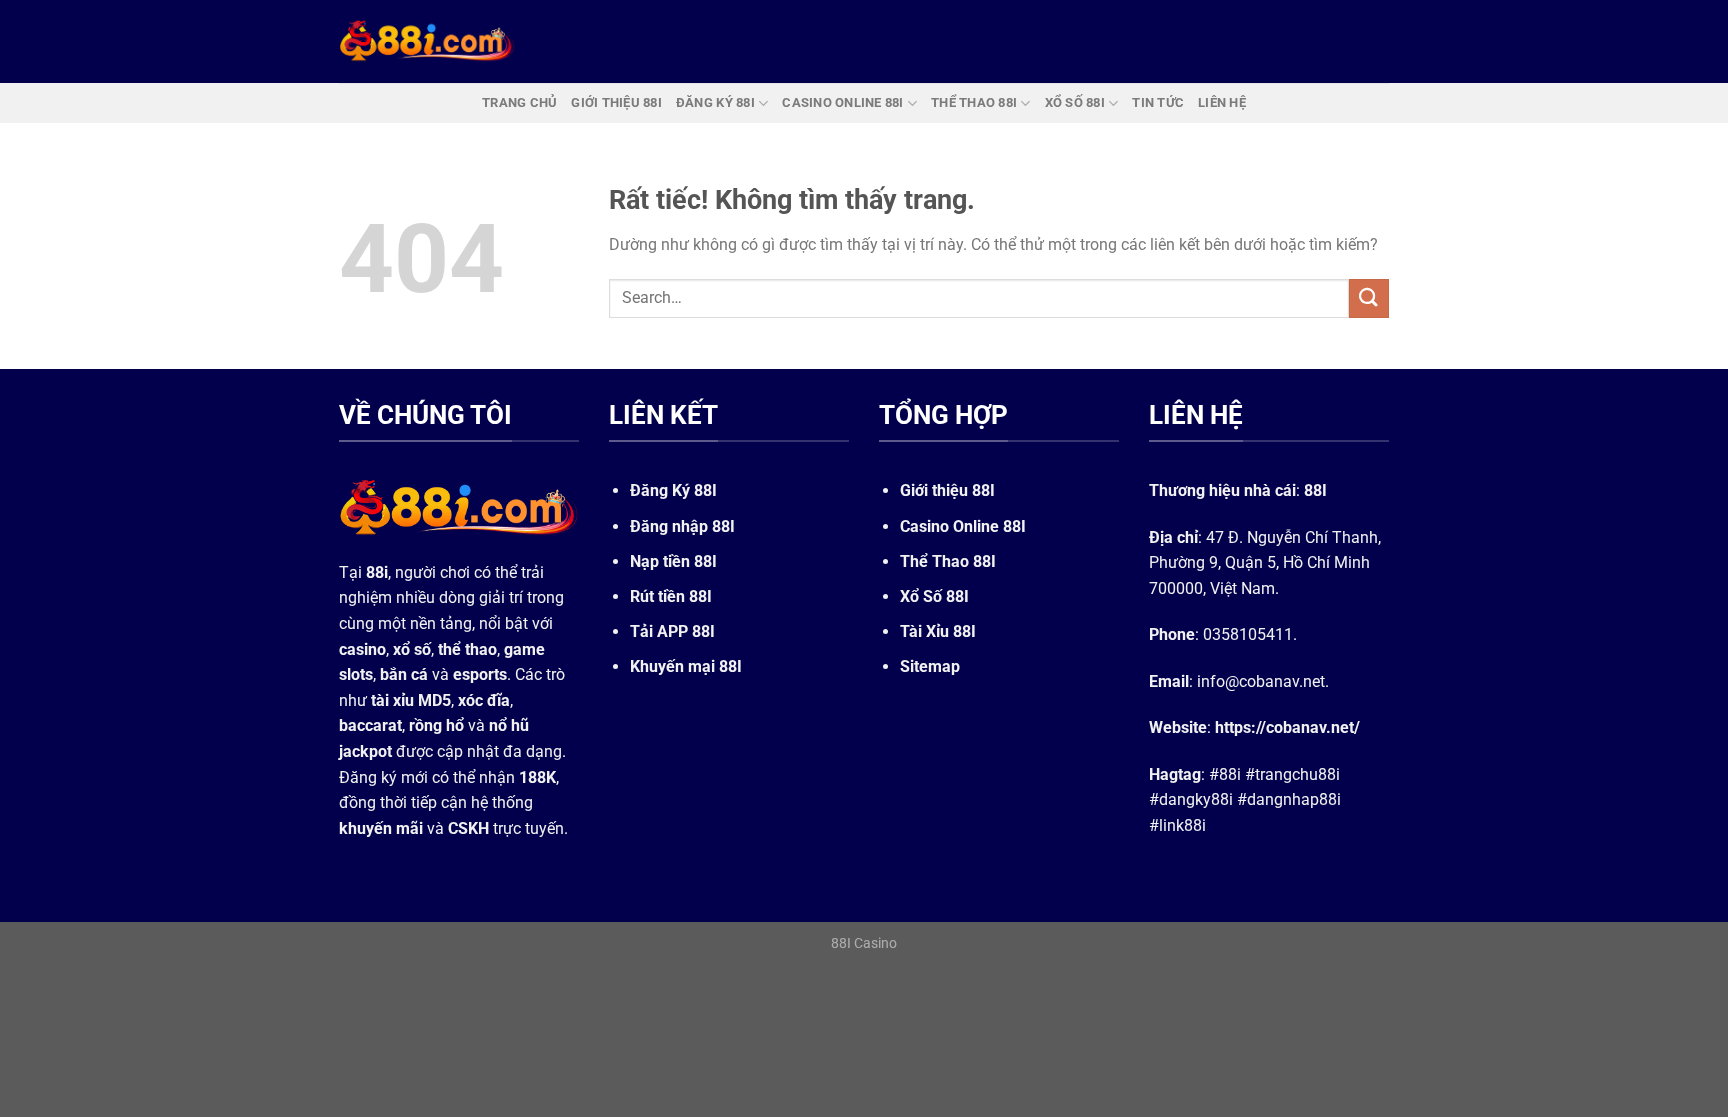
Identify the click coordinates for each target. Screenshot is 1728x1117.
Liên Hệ (1222, 102)
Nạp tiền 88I (673, 561)
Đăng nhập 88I (682, 526)
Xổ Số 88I (934, 596)
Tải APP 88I (672, 631)
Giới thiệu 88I (947, 490)
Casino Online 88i (842, 102)
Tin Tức (1158, 102)
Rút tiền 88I (671, 596)
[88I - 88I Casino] (427, 41)
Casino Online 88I (963, 526)
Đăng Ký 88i (715, 102)
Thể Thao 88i (974, 102)
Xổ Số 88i (1075, 102)
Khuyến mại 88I (686, 666)
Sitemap (930, 666)
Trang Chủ (519, 102)
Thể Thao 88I (948, 561)
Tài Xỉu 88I (938, 631)
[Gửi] (1369, 298)
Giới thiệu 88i (616, 102)
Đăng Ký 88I (673, 490)
